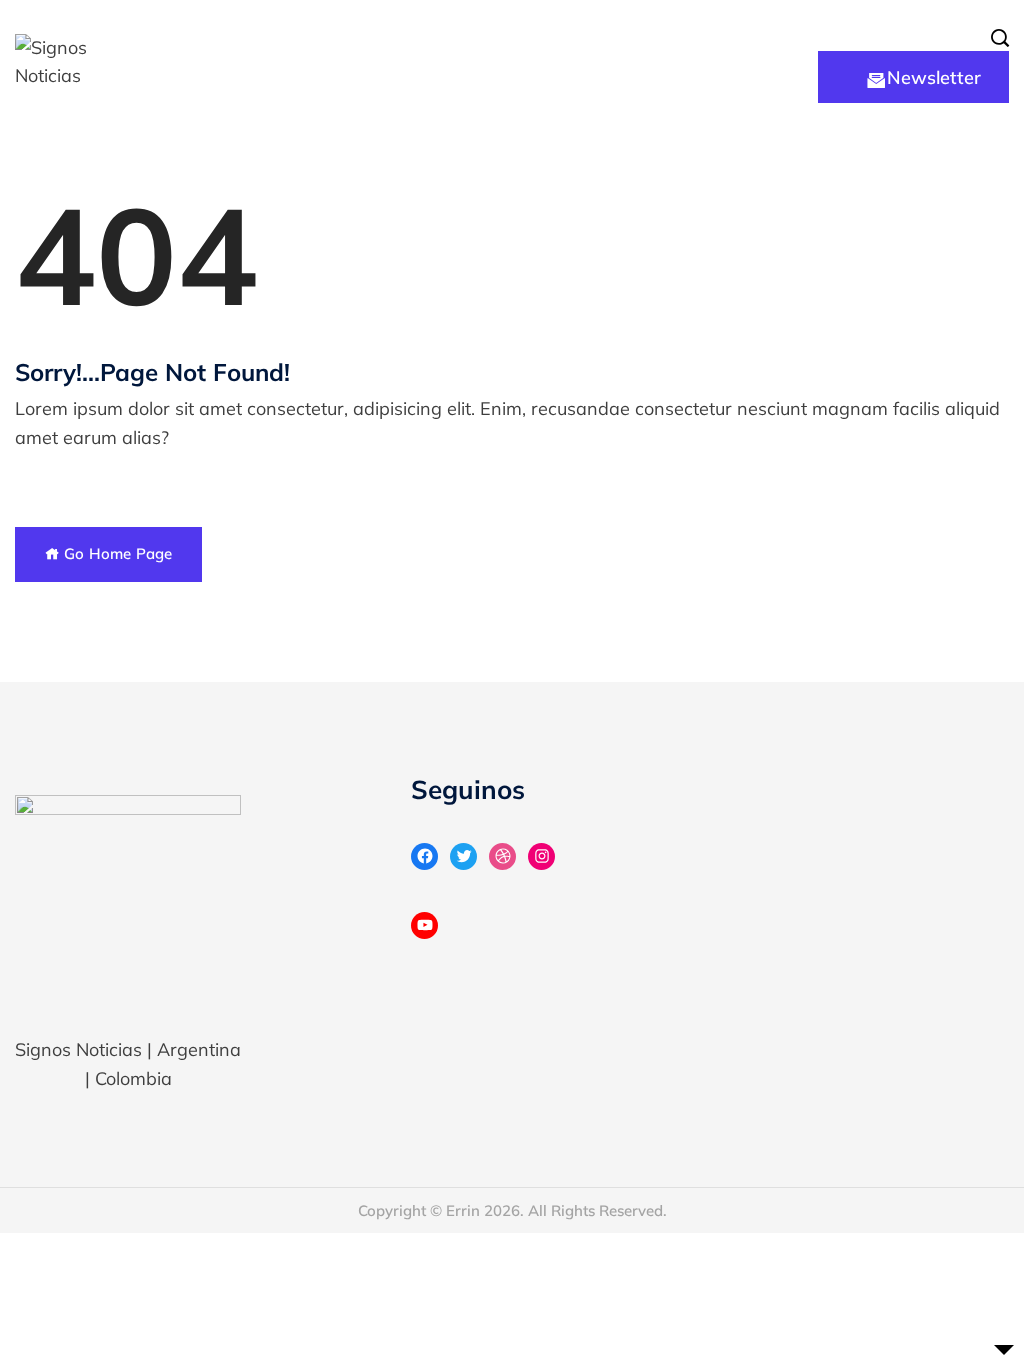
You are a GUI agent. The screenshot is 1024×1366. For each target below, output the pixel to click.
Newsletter (934, 77)
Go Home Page (116, 553)
